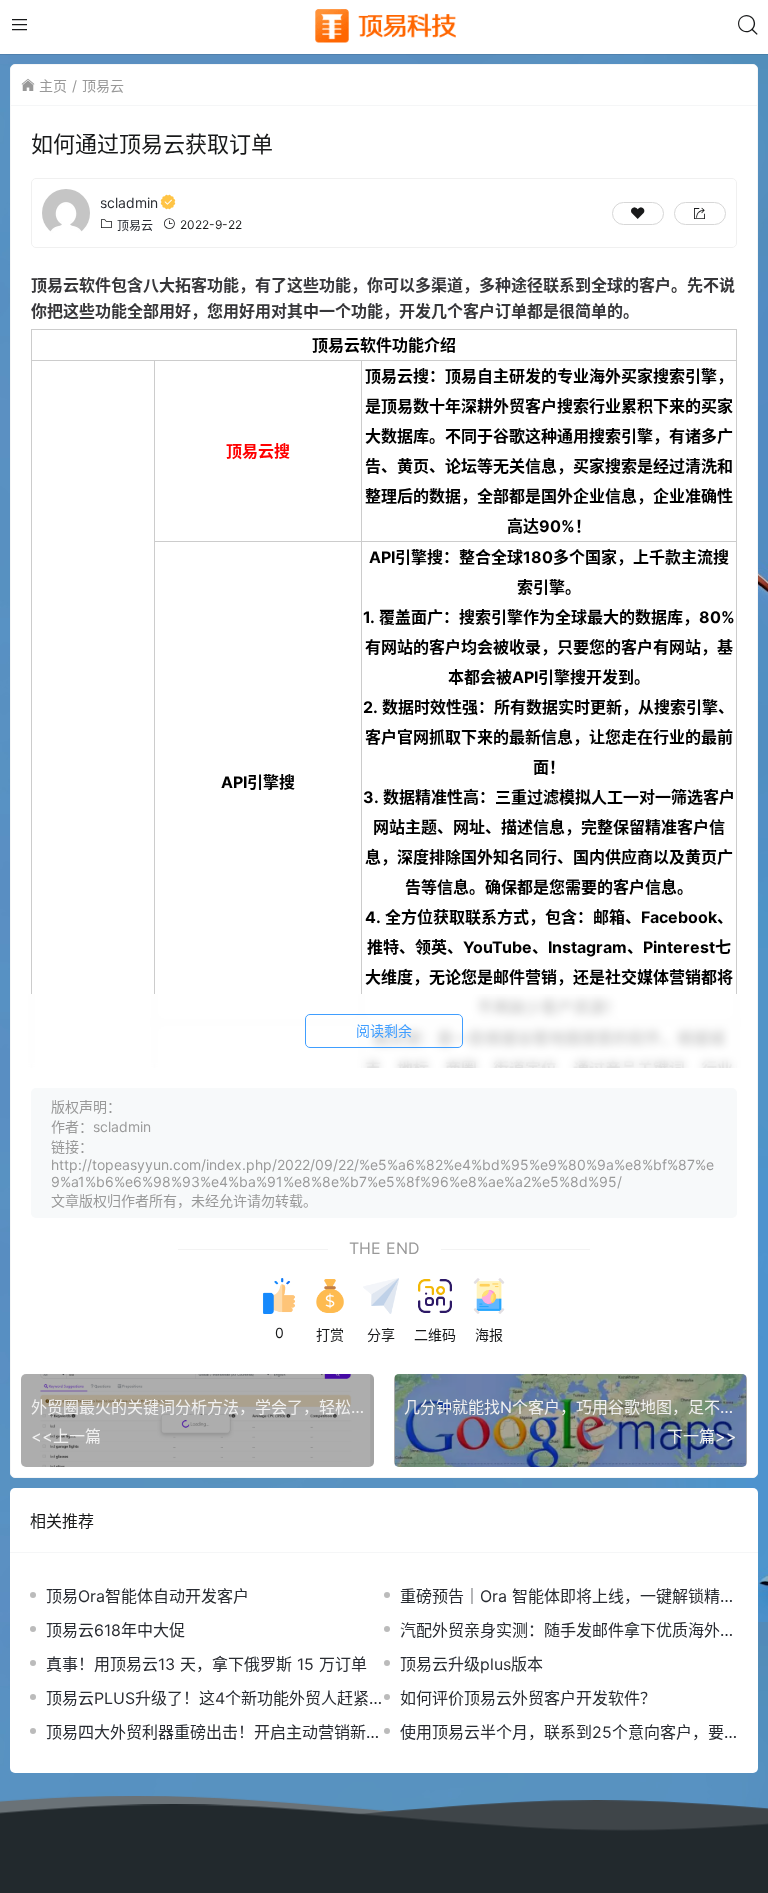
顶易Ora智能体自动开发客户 (147, 1596)
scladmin (129, 202)
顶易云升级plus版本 (471, 1664)
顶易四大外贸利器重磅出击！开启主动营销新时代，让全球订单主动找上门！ (214, 1732)
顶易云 (103, 85)
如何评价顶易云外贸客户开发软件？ (528, 1698)
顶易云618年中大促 (115, 1630)
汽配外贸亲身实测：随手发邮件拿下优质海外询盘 (568, 1630)
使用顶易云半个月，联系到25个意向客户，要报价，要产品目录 (562, 1732)
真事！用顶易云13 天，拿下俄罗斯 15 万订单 (206, 1664)
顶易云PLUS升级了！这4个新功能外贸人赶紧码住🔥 (207, 1698)
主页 (53, 85)
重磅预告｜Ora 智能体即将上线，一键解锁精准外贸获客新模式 (568, 1596)
